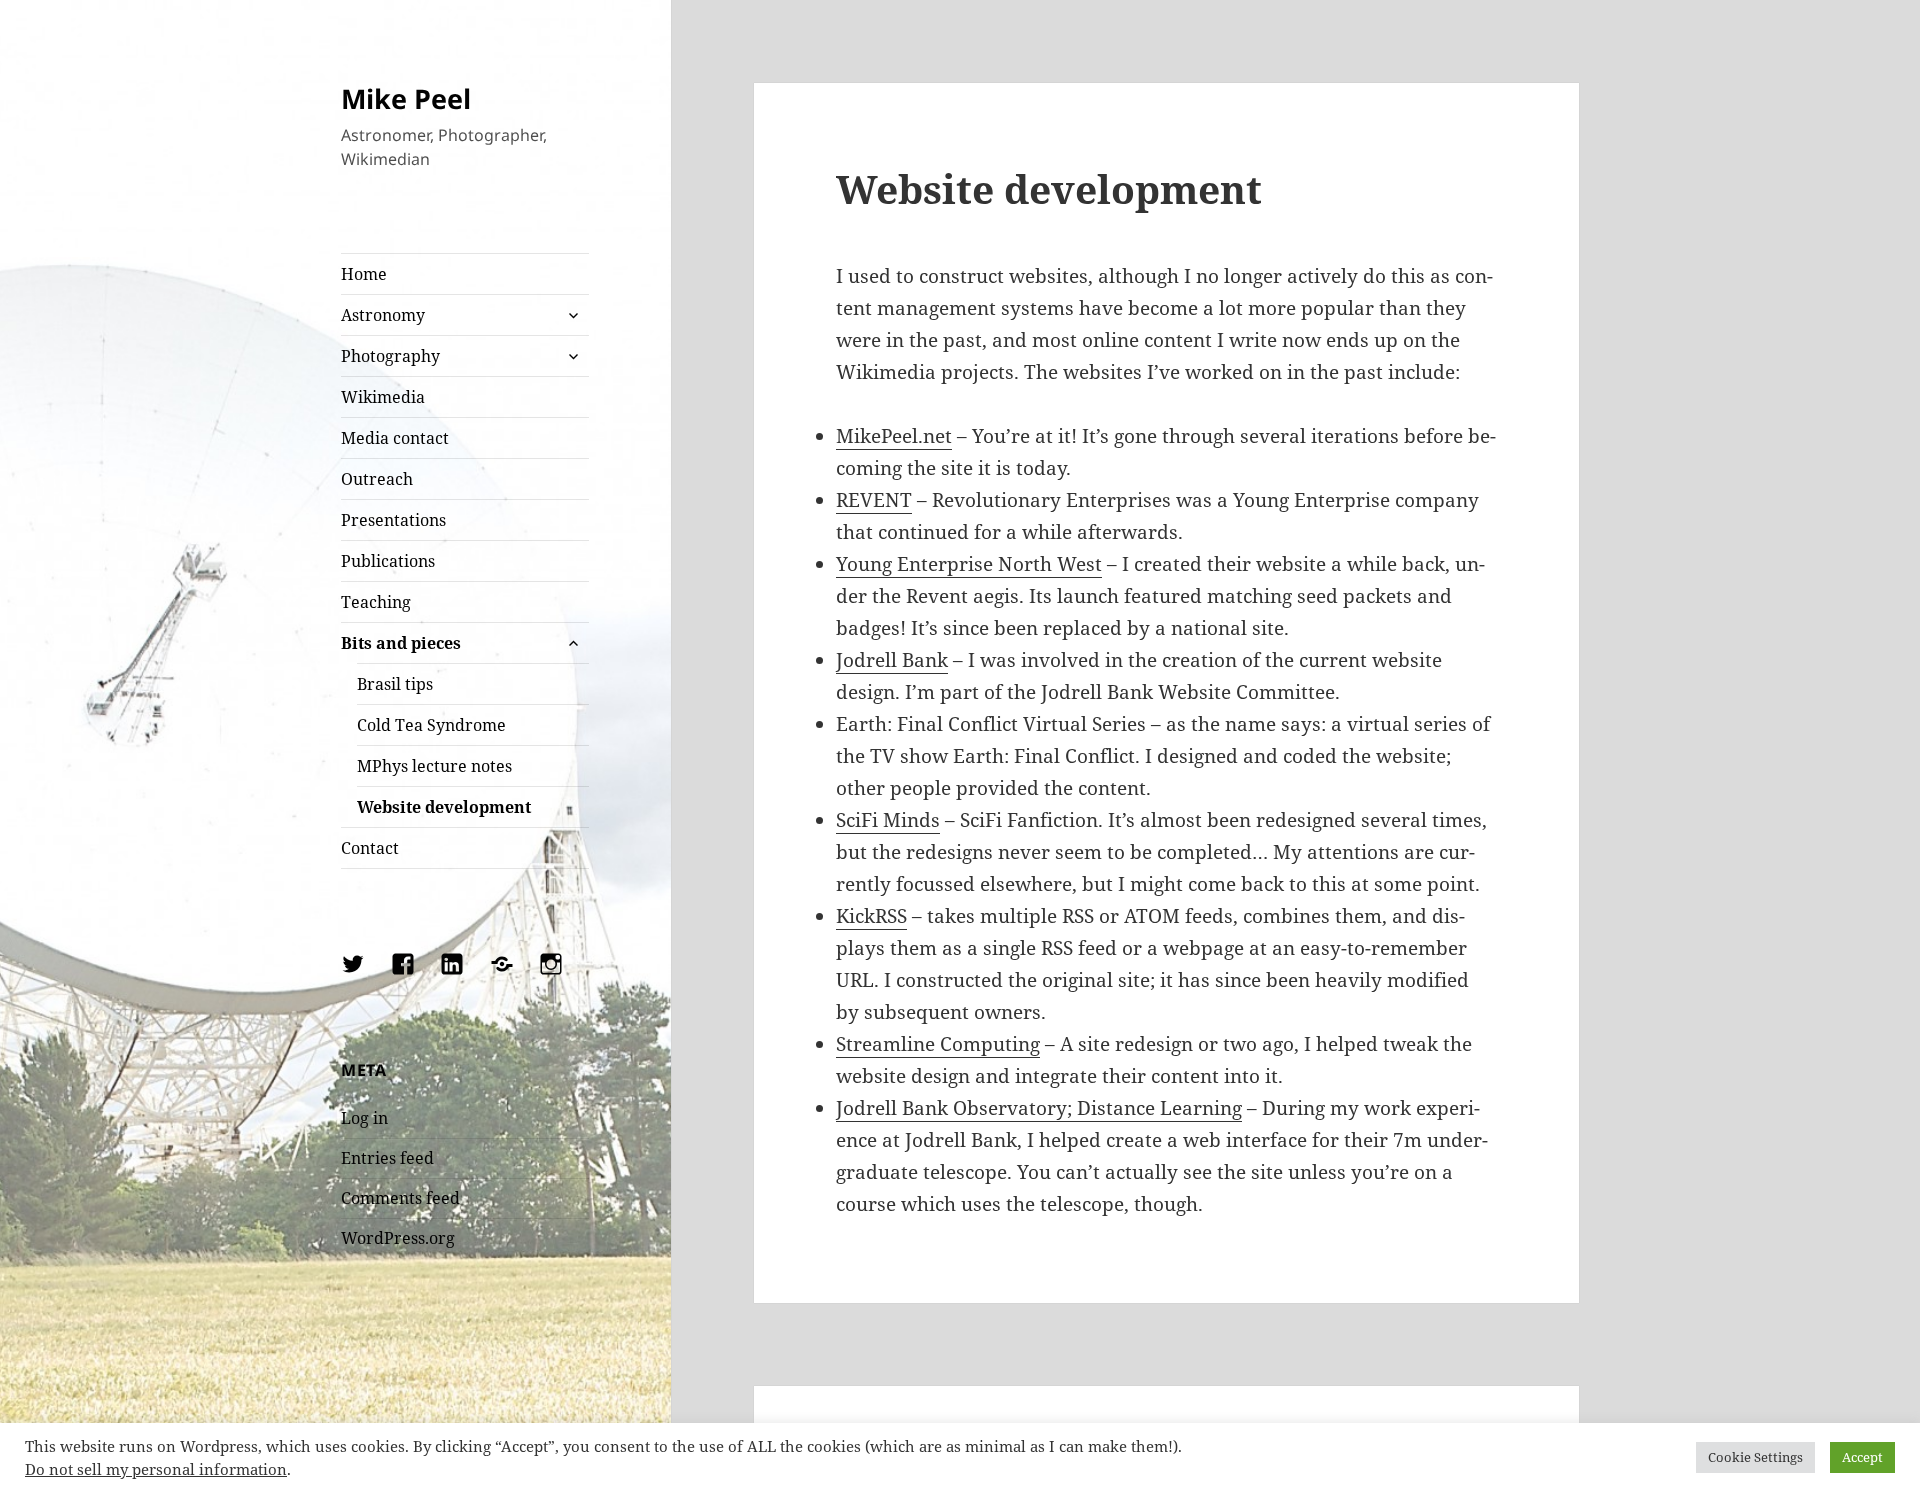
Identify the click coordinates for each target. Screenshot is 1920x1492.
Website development (444, 807)
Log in (364, 1118)
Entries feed (387, 1158)
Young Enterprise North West (969, 564)
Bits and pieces (401, 643)
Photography (390, 356)
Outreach (377, 479)
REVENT (874, 500)
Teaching (376, 602)
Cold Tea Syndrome (431, 725)
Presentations (393, 520)
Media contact (395, 438)
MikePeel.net (894, 436)
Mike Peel (406, 98)
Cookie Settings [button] (1755, 1457)
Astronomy (383, 315)
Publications (388, 561)
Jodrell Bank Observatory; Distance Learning (1039, 1108)
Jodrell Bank (892, 660)
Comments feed (400, 1198)
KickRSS (871, 916)
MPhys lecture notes (434, 766)
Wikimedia (383, 397)
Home (364, 274)
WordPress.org (398, 1238)
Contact (370, 848)
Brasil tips (395, 684)
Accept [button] (1862, 1457)
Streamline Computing (938, 1044)
